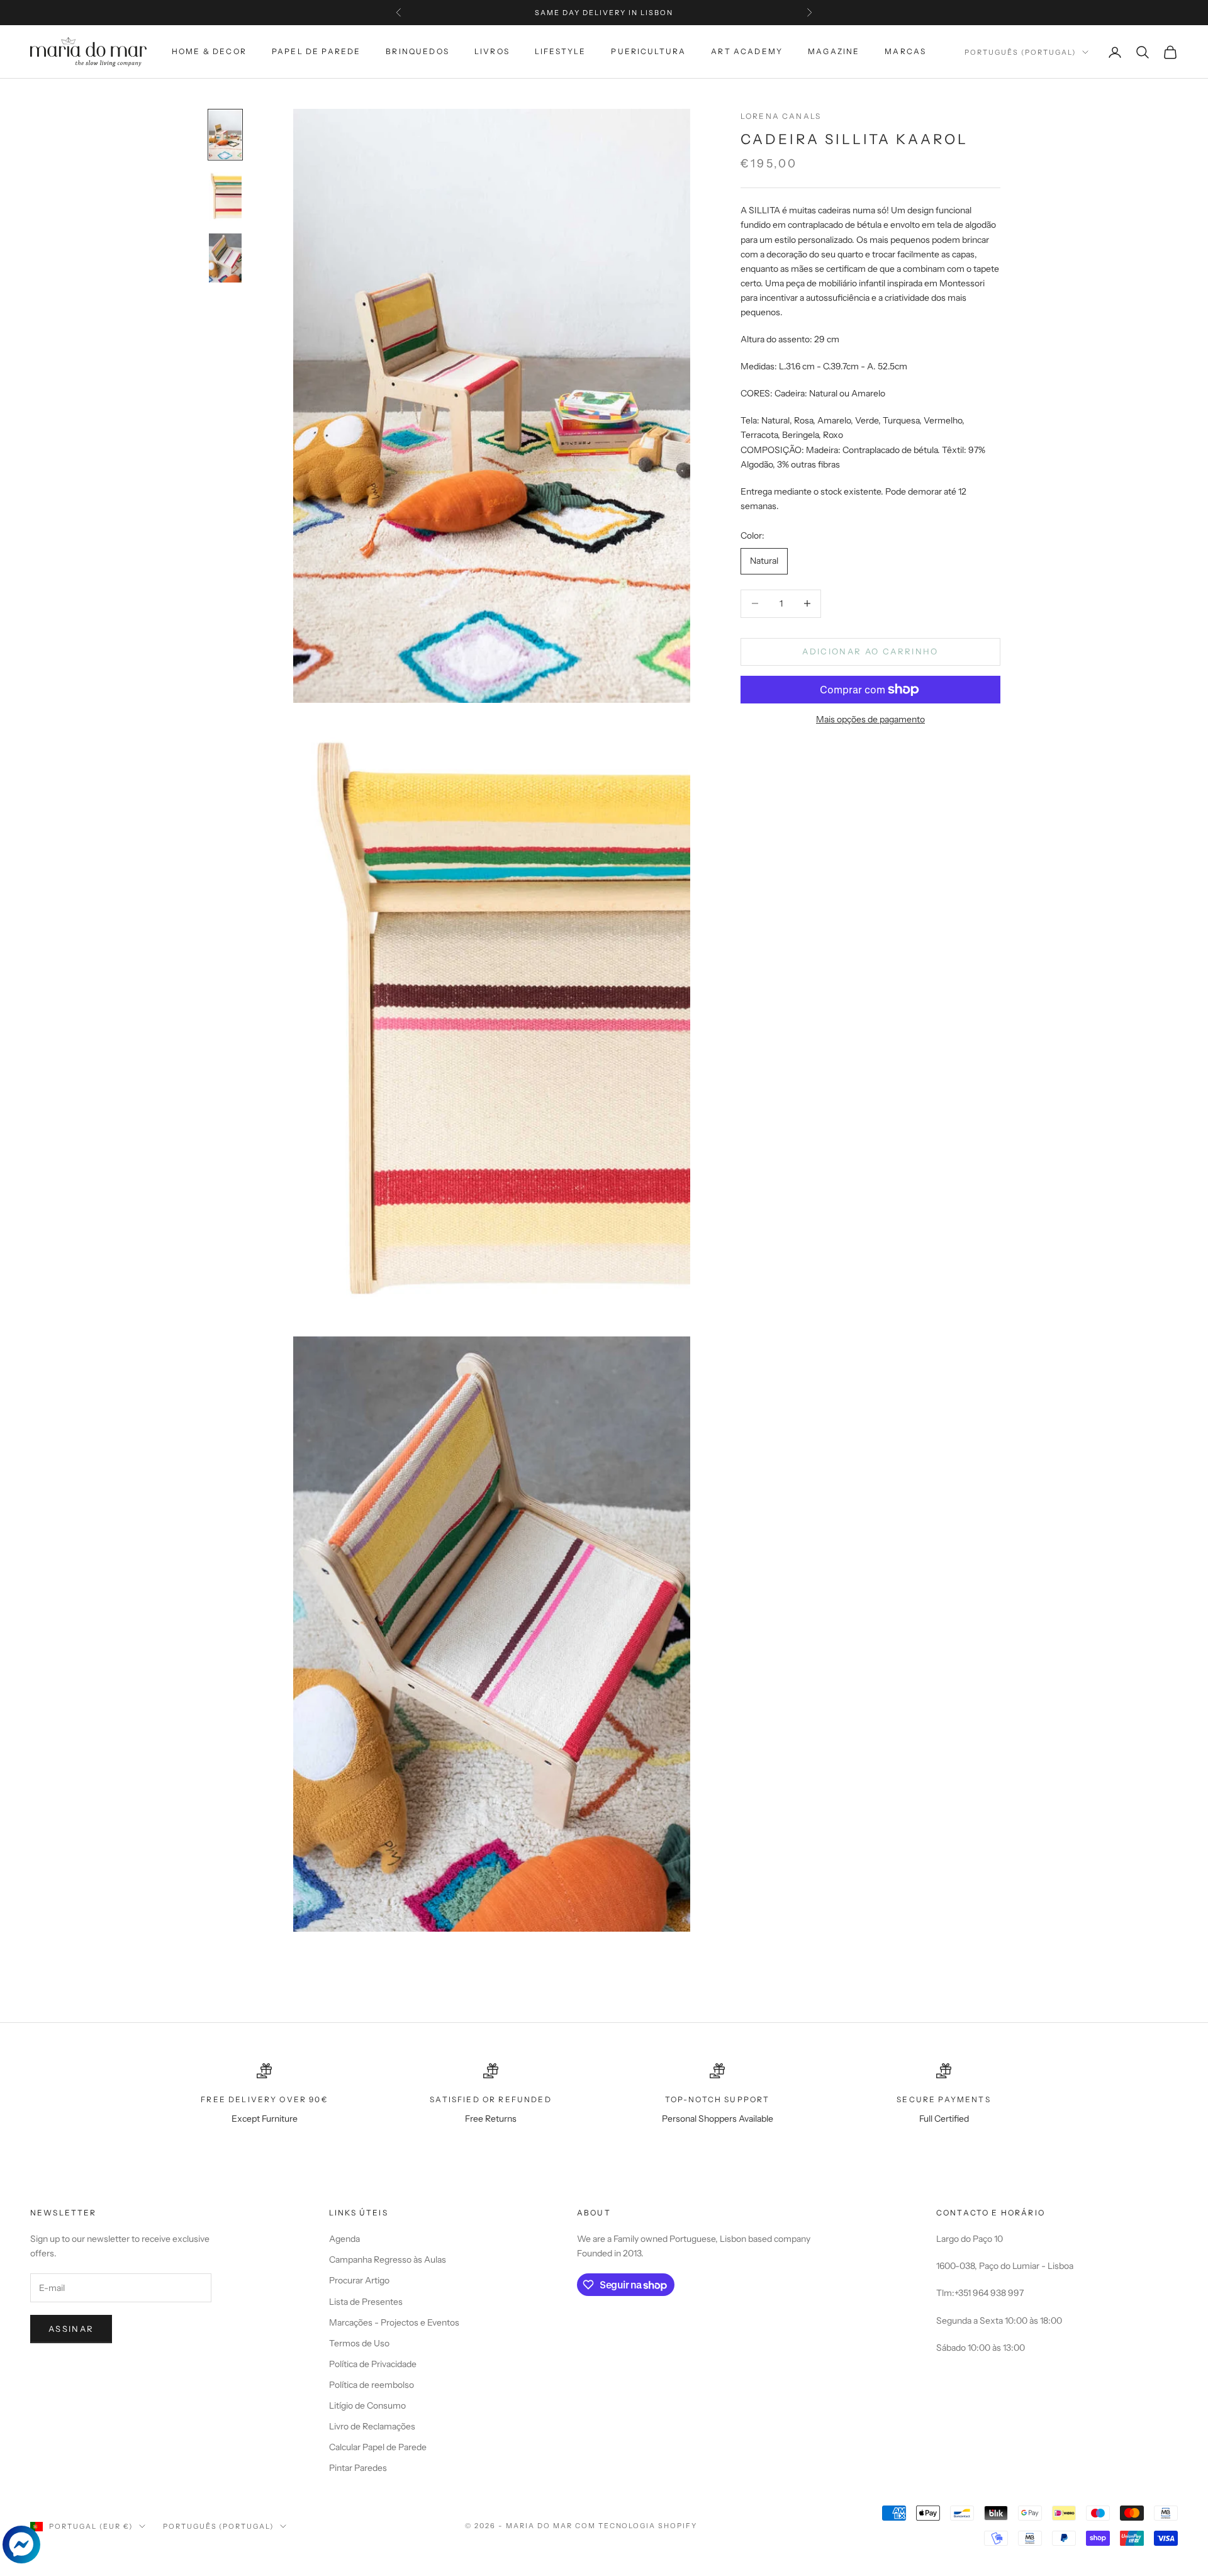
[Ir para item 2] (225, 196)
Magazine (834, 51)
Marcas (905, 51)
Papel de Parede (316, 51)
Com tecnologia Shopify (636, 2526)
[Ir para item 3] (225, 258)
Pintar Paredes (358, 2468)
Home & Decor (209, 51)
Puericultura (648, 51)
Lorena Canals (781, 116)
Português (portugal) (1020, 52)
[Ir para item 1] (225, 135)
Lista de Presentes (366, 2302)
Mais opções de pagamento (870, 719)
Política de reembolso (372, 2385)
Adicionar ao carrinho (870, 651)
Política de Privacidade (373, 2364)
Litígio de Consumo (367, 2405)
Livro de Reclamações (372, 2426)
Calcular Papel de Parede (378, 2447)
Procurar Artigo (359, 2280)
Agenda (344, 2239)
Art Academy (747, 51)
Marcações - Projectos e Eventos (394, 2322)
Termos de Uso (359, 2343)
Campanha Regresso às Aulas (388, 2260)
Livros (492, 51)
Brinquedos (417, 51)
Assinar (71, 2329)
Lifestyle (560, 51)
